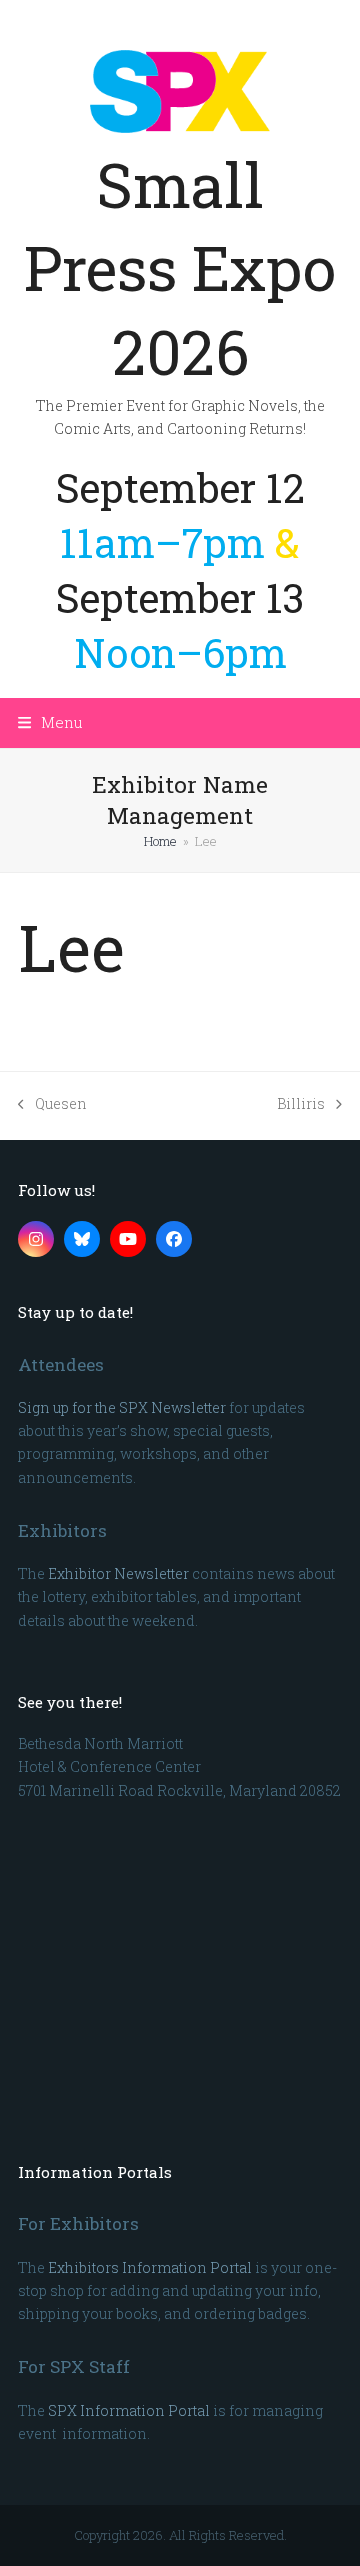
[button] (50, 722)
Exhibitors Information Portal (150, 2267)
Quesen (52, 1104)
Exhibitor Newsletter (118, 1573)
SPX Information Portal (129, 2410)
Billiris (301, 1104)
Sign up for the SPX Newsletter (122, 1407)
